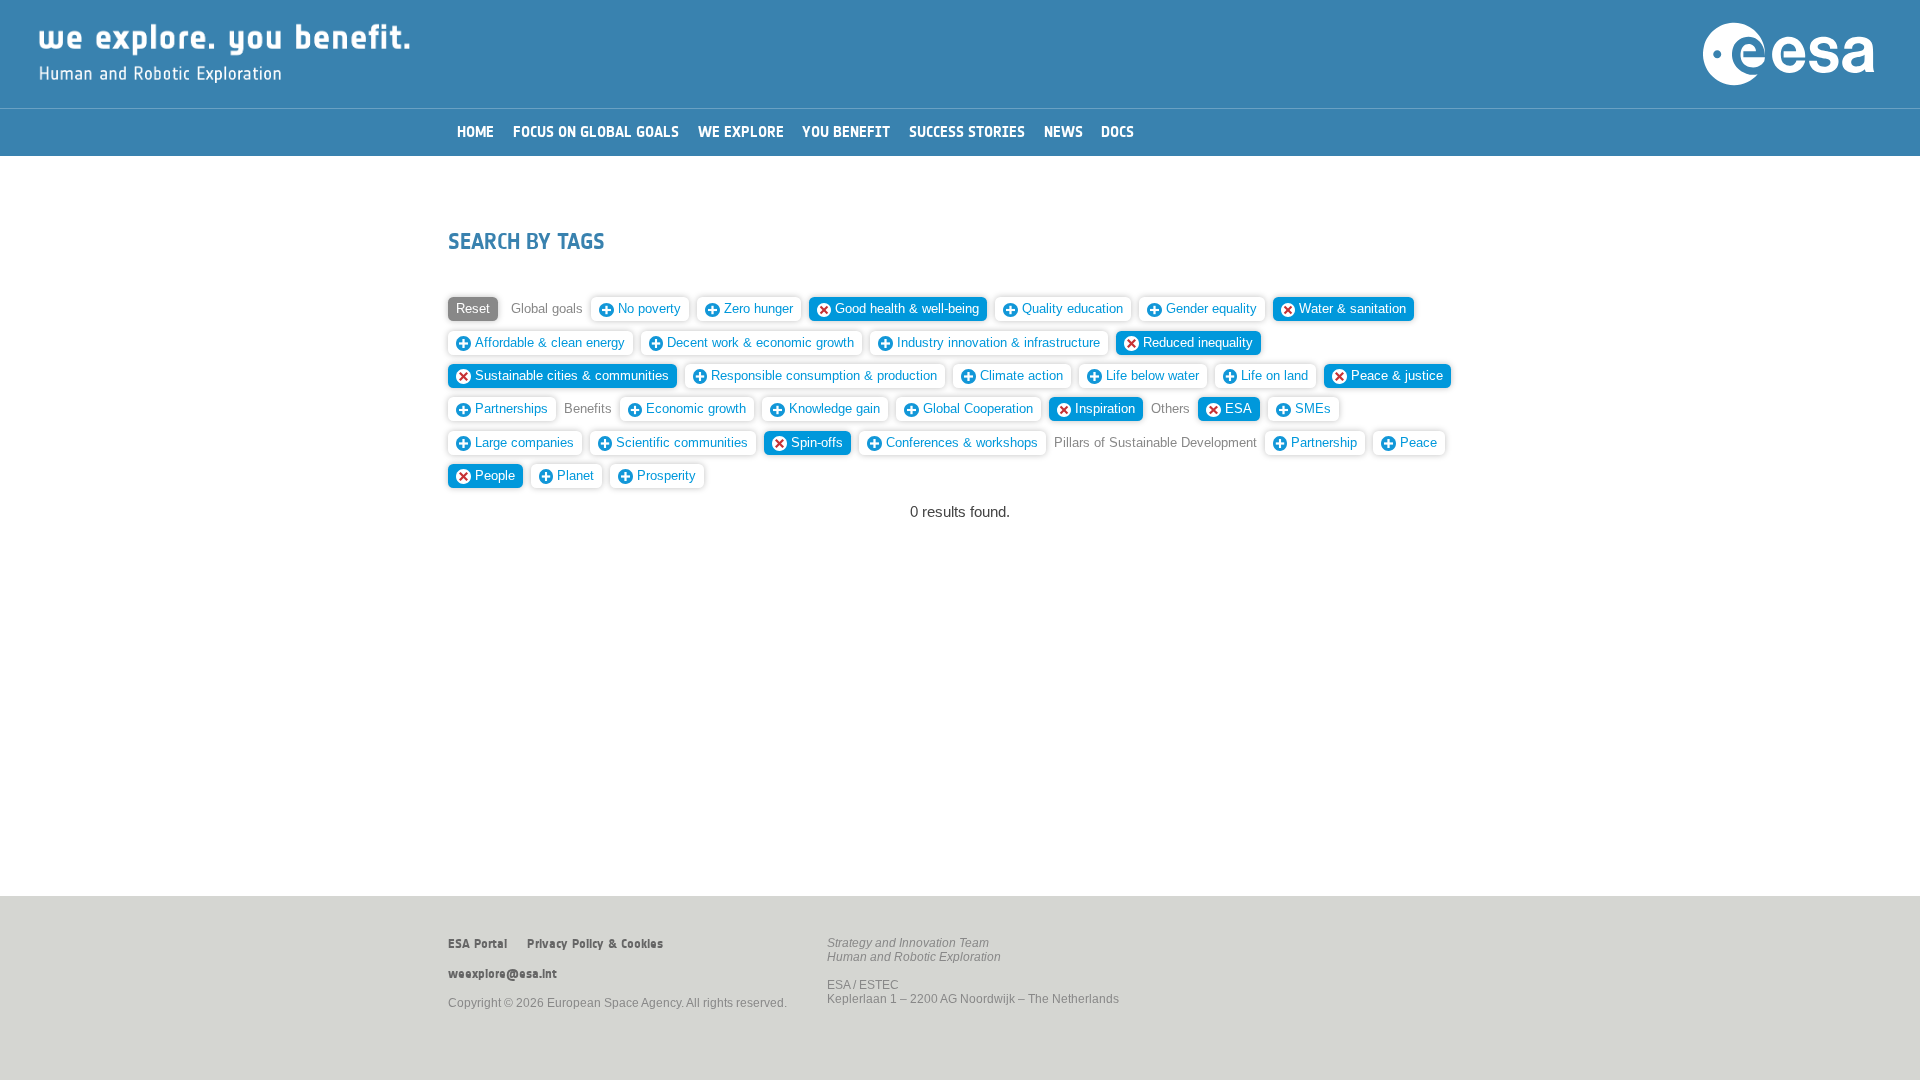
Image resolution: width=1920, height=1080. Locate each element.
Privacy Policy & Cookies (595, 944)
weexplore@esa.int (502, 974)
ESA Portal (477, 944)
